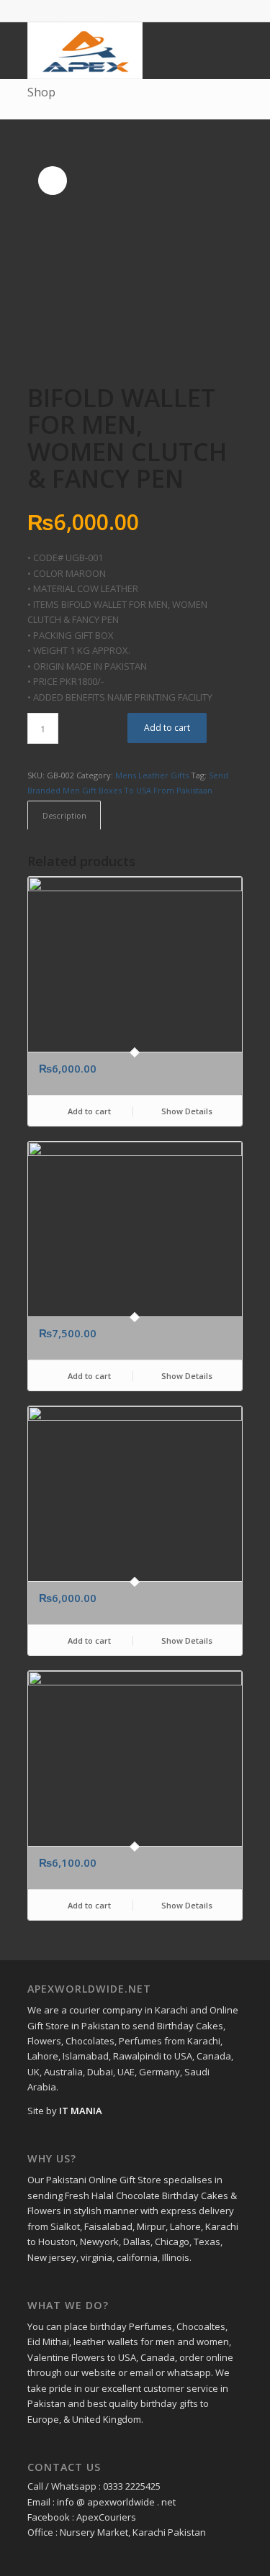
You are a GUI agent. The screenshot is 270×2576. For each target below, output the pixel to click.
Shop (41, 92)
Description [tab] (64, 815)
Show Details (186, 1111)
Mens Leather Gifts (152, 775)
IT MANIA (81, 2111)
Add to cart (167, 728)
